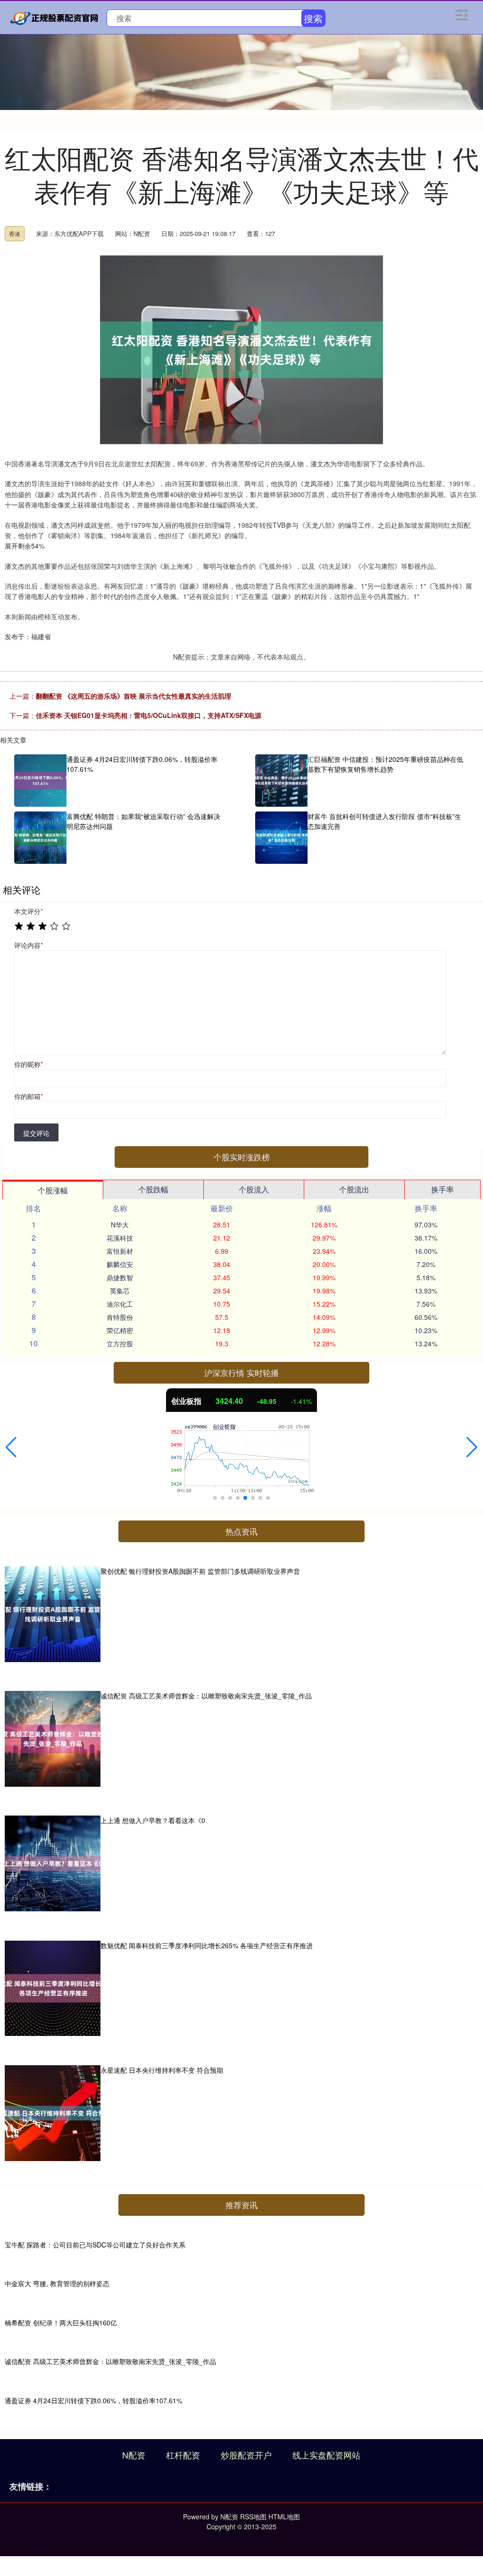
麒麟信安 (120, 1264)
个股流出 (354, 1189)
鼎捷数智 (120, 1277)
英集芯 (120, 1291)
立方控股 (120, 1343)
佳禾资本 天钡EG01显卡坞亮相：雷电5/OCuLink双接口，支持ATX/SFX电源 (149, 715)
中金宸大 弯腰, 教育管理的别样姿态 (57, 2283)
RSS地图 (253, 2517)
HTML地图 (284, 2517)
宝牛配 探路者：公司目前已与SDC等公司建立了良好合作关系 (95, 2245)
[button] (11, 1447)
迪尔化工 (120, 1304)
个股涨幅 (53, 1190)
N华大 (120, 1225)
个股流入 (254, 1189)
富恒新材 (120, 1251)
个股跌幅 (153, 1189)
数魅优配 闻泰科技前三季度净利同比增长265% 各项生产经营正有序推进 (207, 1945)
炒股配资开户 (246, 2455)
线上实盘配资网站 (326, 2455)
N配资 (134, 2455)
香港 (15, 233)
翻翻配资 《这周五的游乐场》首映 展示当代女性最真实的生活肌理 (133, 696)
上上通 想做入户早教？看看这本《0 (153, 1820)
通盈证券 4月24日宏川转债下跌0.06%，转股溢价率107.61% (93, 2400)
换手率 (442, 1189)
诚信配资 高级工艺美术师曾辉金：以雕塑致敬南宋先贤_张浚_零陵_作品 (206, 1696)
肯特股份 (120, 1317)
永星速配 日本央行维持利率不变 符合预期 (162, 2070)
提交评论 (36, 1133)
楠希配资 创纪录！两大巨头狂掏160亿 (61, 2323)
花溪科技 (120, 1238)
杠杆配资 (183, 2455)
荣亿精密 (120, 1330)
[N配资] (56, 17)
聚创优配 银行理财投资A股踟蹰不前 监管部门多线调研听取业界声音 (200, 1571)
